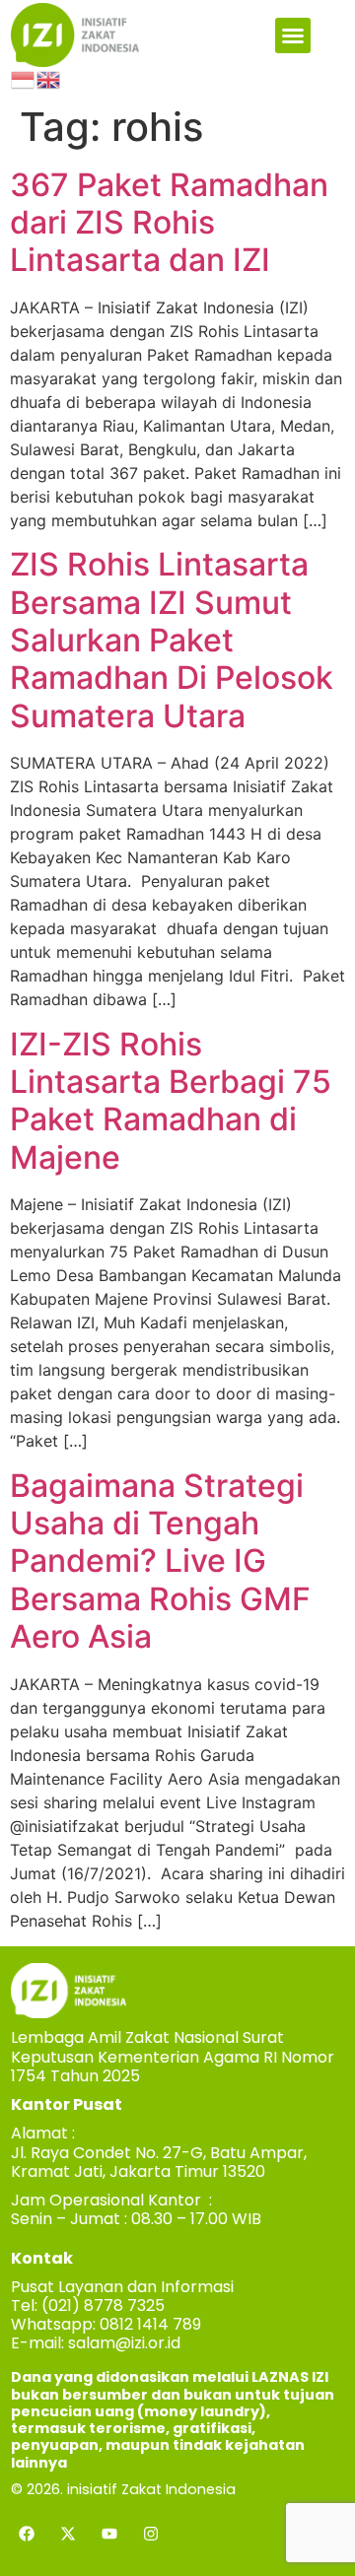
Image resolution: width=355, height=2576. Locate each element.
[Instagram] (151, 2534)
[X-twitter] (68, 2534)
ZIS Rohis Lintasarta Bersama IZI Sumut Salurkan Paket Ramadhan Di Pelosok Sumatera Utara (172, 640)
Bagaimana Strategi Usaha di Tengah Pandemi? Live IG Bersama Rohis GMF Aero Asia (160, 1561)
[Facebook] (27, 2534)
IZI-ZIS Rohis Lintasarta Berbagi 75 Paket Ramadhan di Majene (171, 1101)
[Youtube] (109, 2534)
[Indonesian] (24, 79)
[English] (49, 79)
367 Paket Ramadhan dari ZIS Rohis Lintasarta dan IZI (169, 223)
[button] (293, 35)
